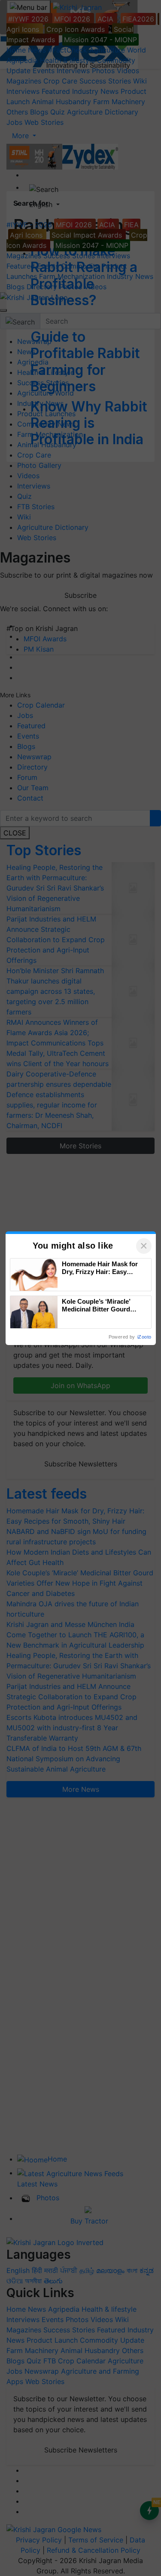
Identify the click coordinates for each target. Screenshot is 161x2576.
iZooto (144, 1337)
